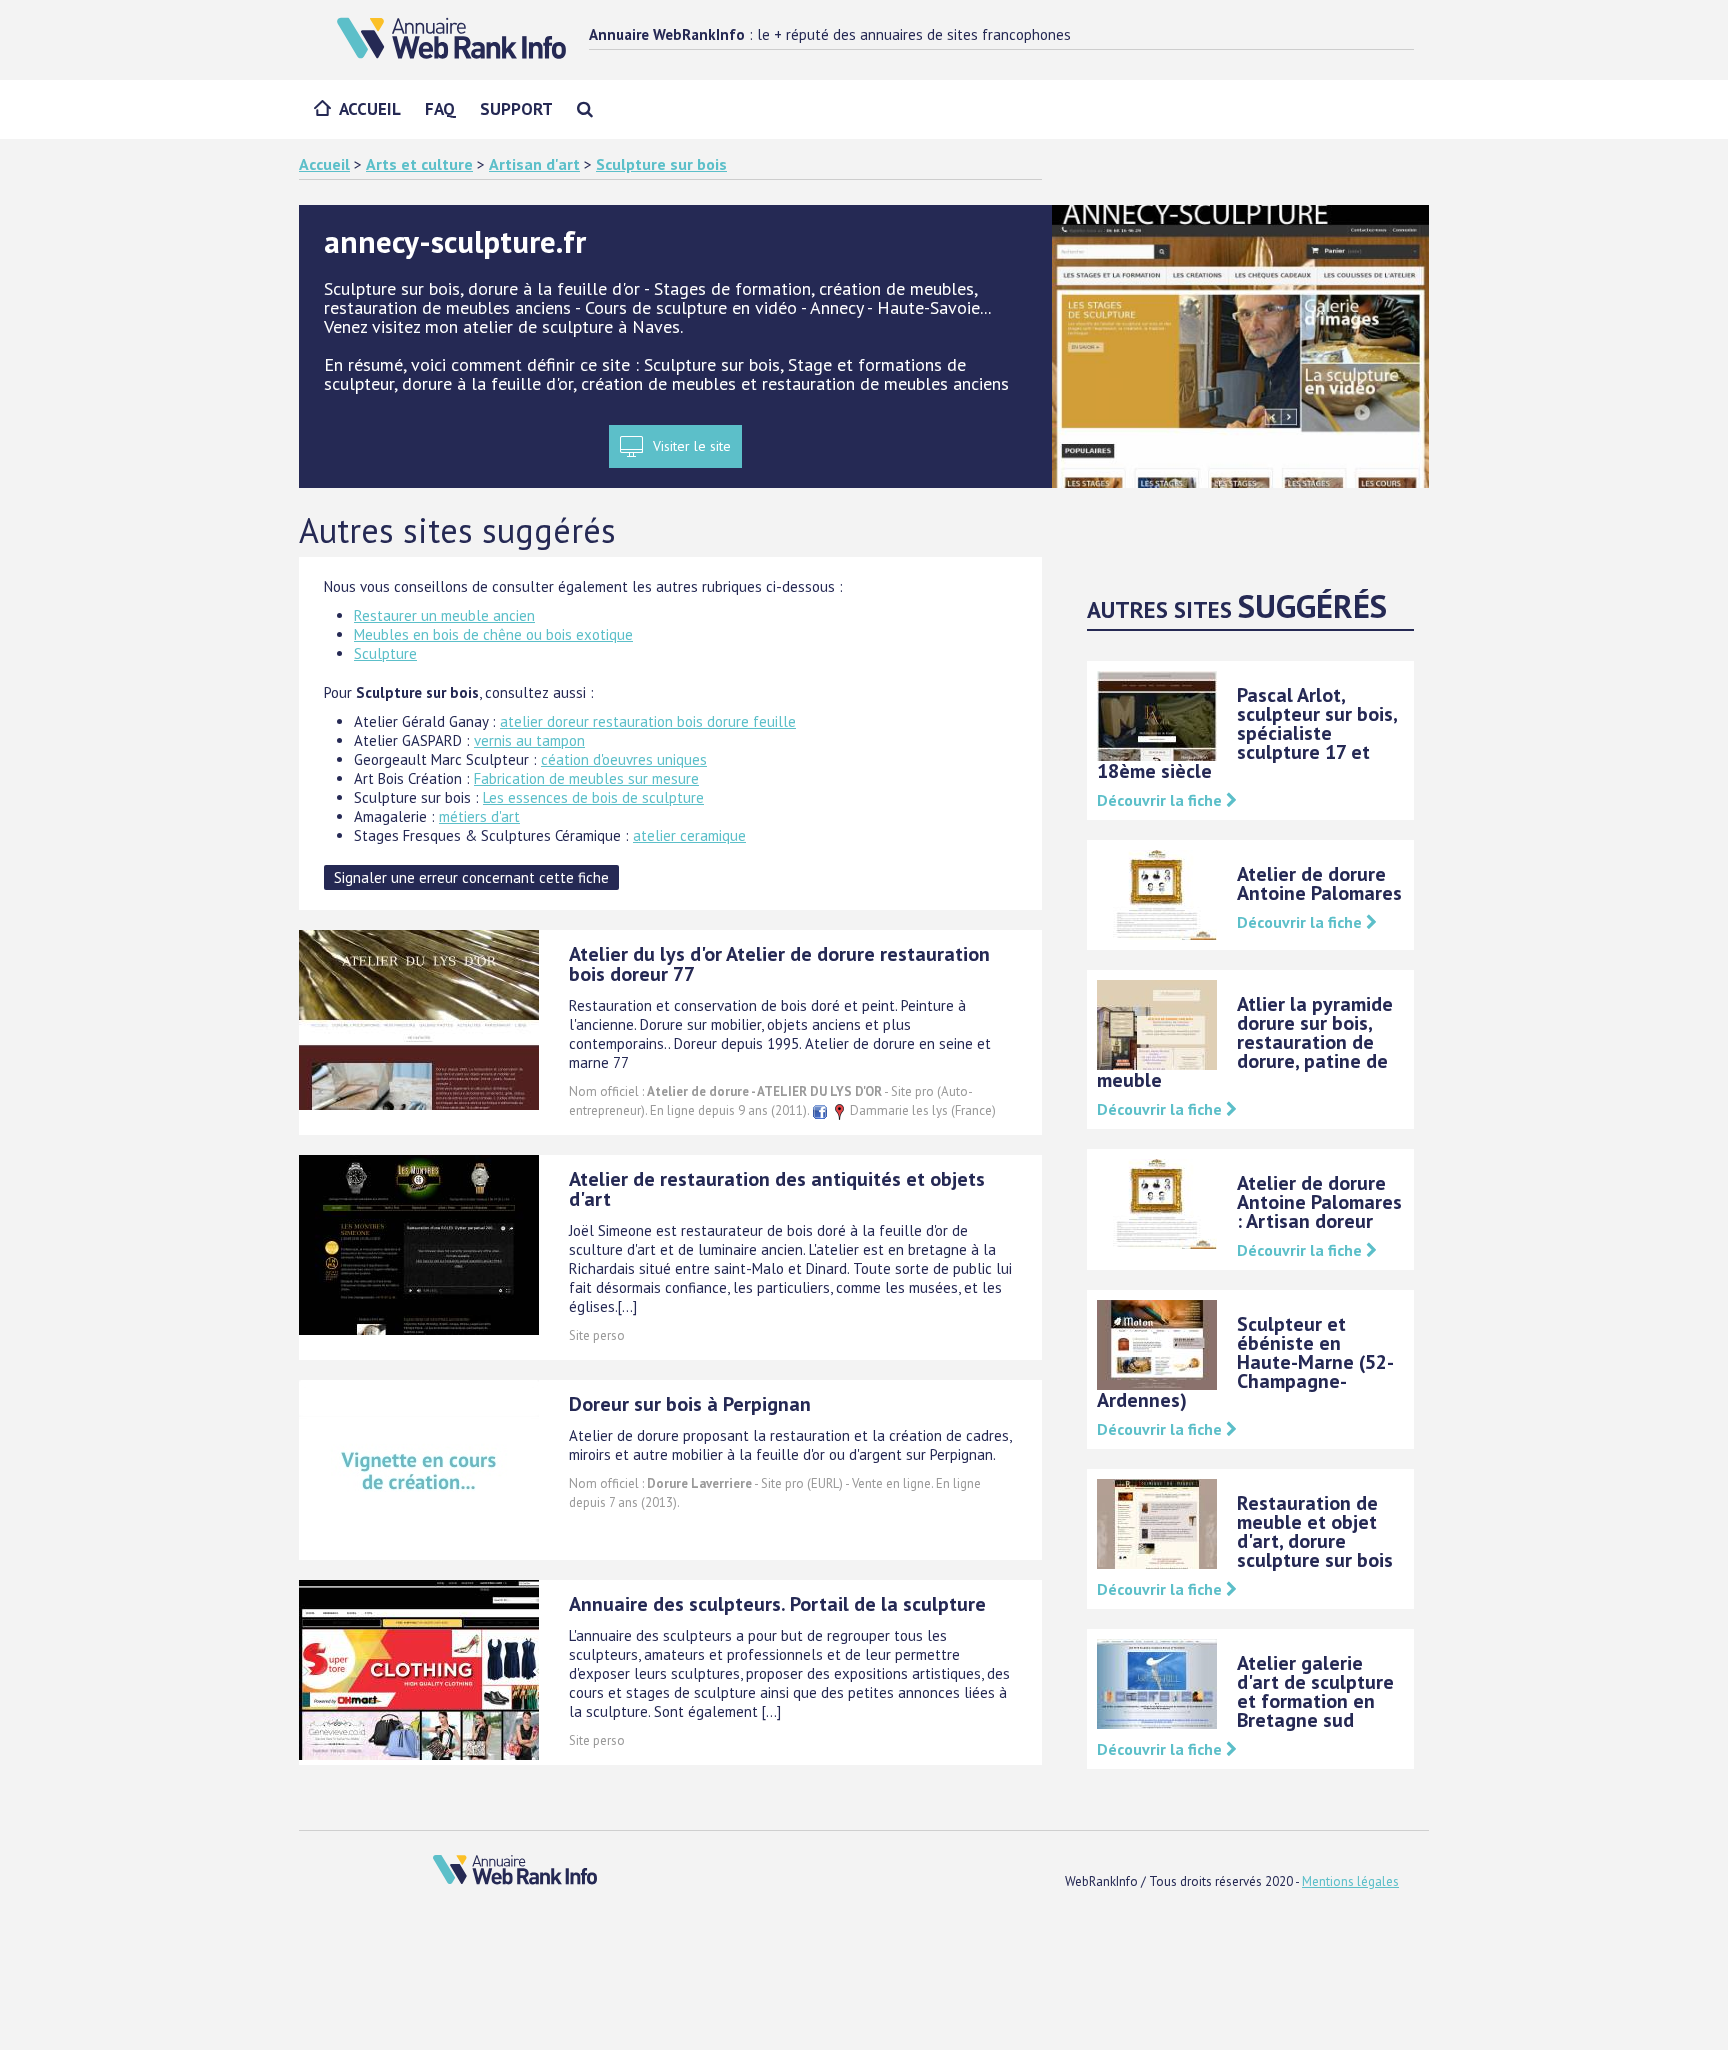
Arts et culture (419, 164)
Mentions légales (1350, 1881)
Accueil (370, 109)
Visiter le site (692, 446)
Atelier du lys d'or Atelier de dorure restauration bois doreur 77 (779, 964)
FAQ (440, 109)
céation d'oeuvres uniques (624, 759)
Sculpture (385, 653)
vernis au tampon (529, 740)
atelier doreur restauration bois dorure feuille (648, 721)
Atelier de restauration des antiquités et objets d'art (777, 1189)
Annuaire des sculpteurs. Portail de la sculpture (777, 1604)
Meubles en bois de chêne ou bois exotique (493, 634)
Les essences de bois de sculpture (593, 797)
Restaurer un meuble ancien (444, 615)
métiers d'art (479, 816)
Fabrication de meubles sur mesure (586, 778)
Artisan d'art (534, 164)
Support (516, 109)
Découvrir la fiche (1161, 800)
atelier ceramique (689, 835)
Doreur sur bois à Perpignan (690, 1404)
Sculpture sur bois (661, 164)
